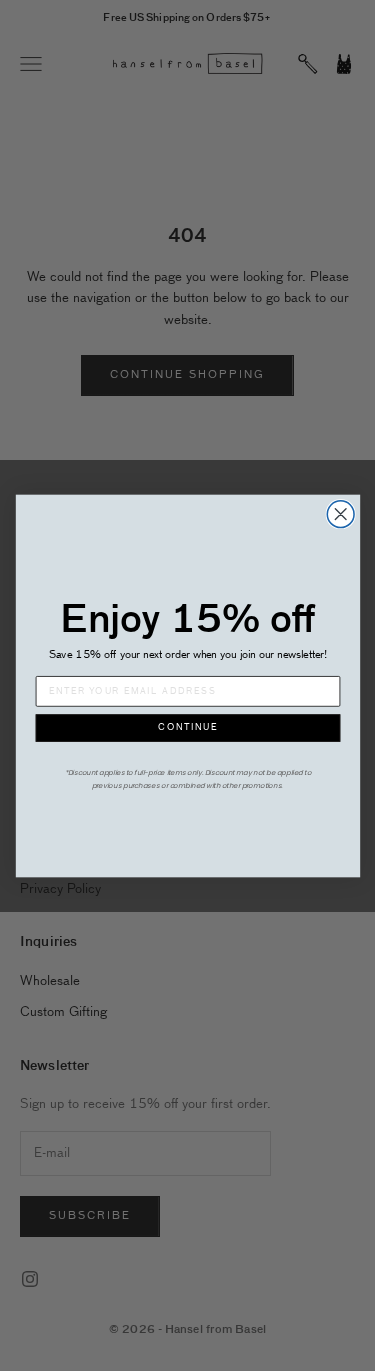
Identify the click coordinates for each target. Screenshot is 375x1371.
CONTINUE (188, 727)
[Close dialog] (340, 513)
